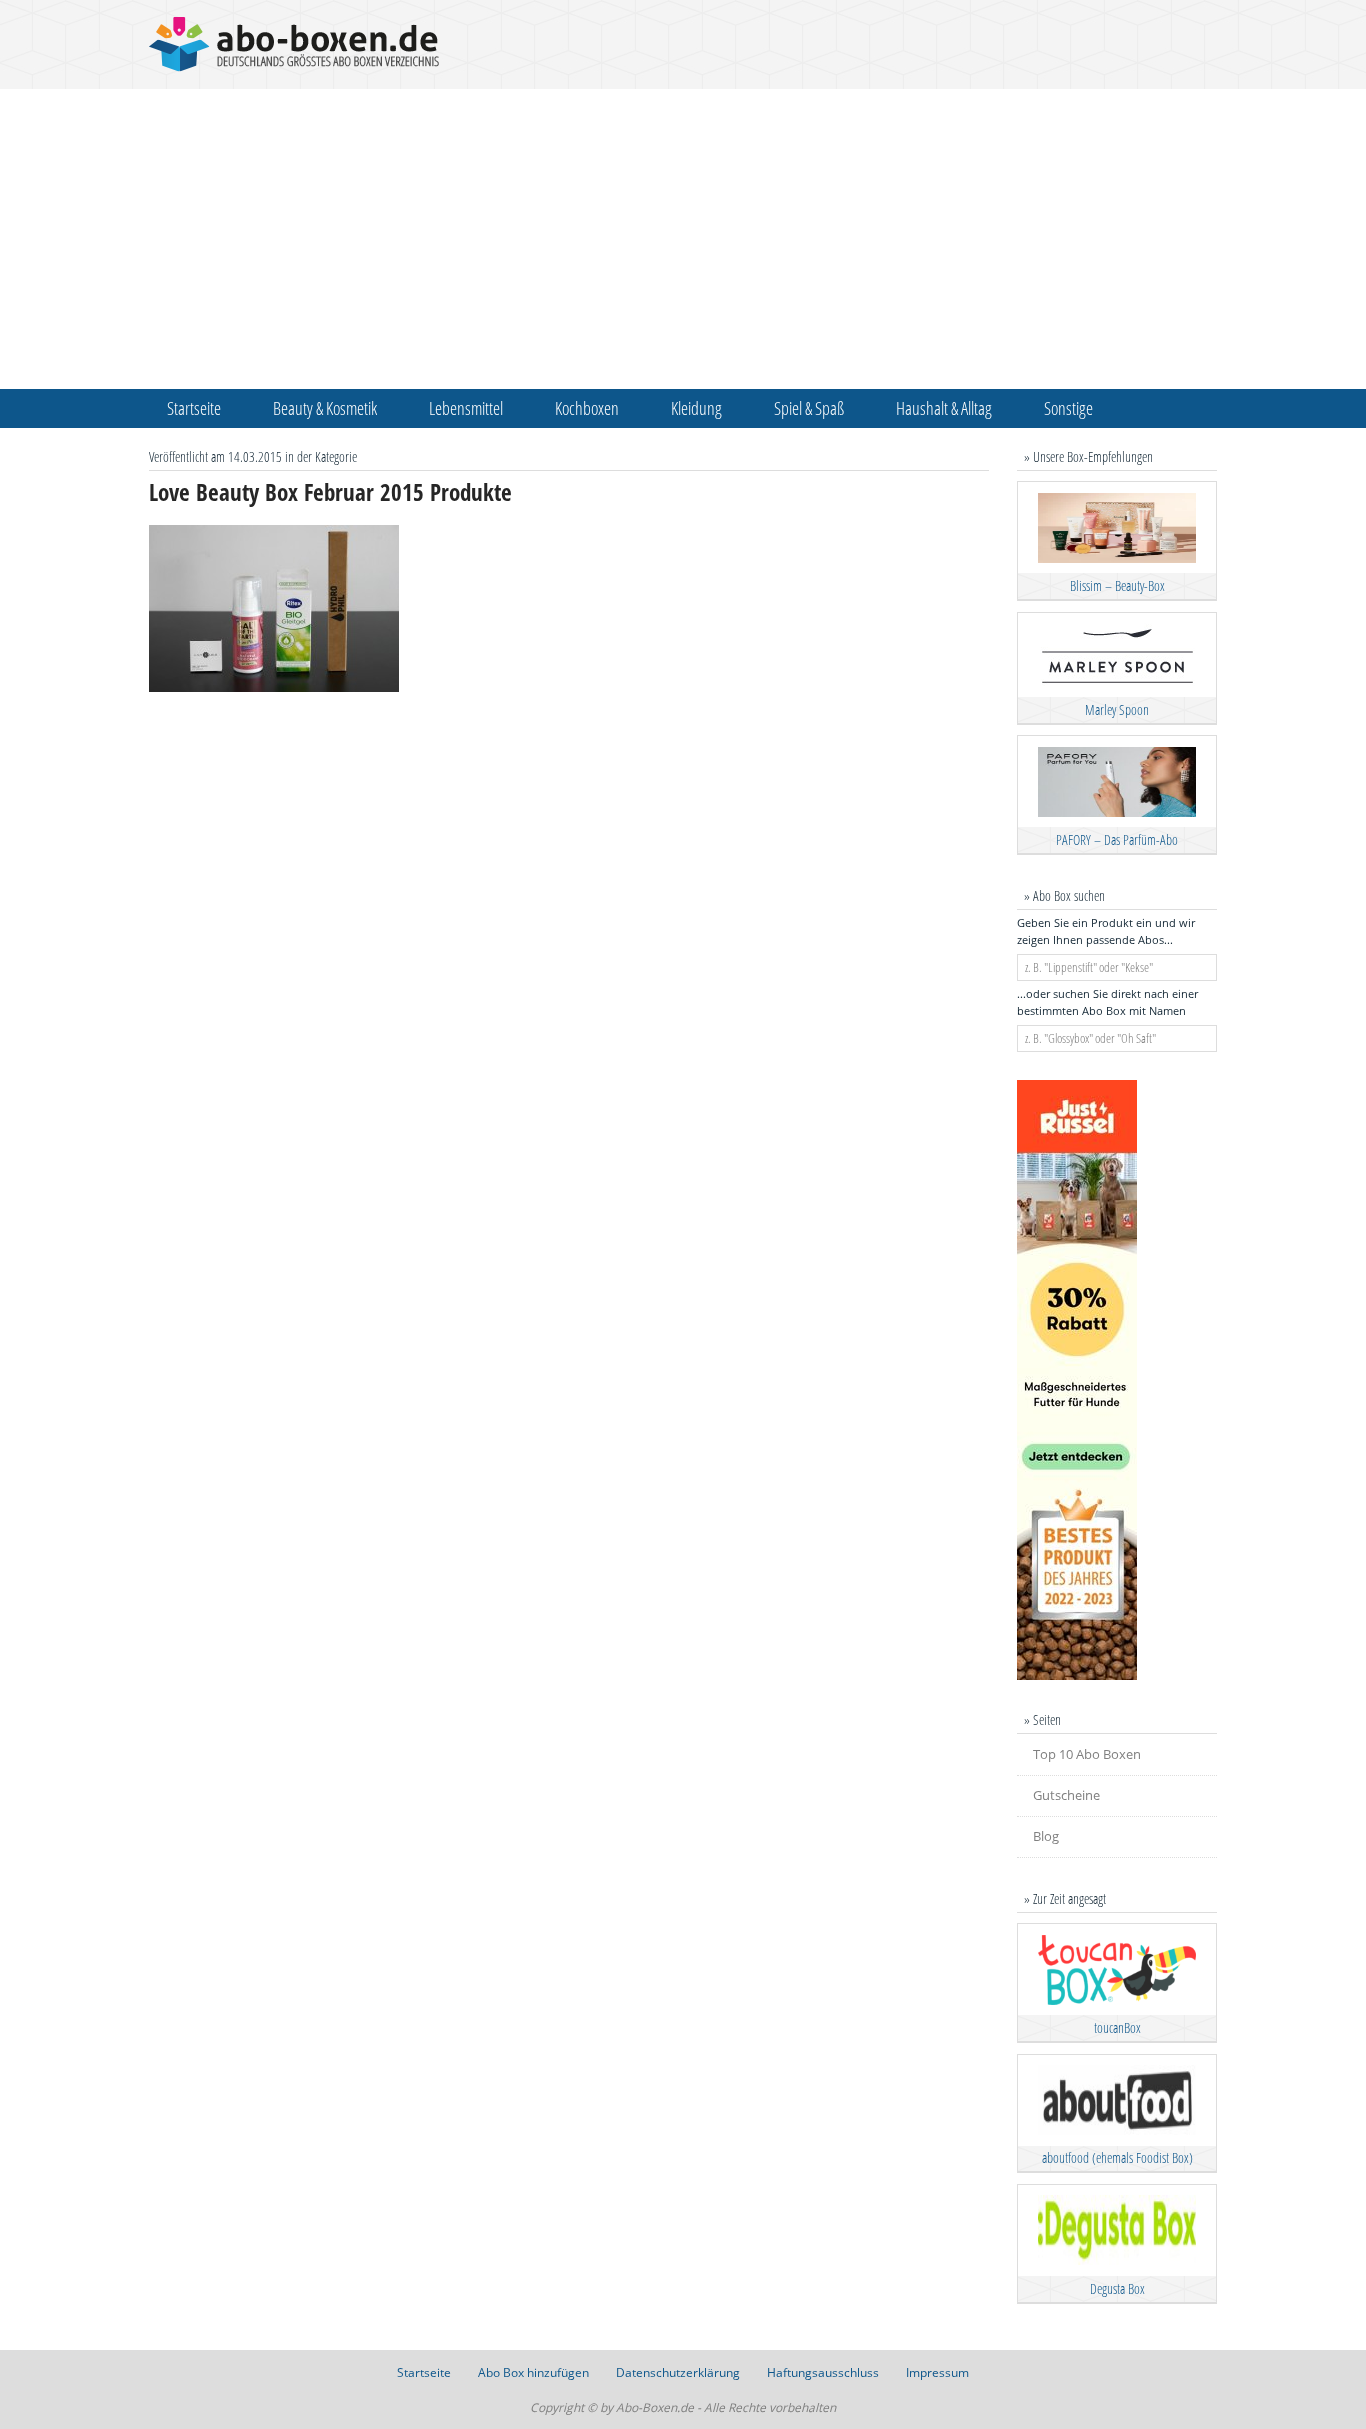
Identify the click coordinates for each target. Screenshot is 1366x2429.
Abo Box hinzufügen (533, 2372)
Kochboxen (587, 408)
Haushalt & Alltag (944, 408)
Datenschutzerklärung (678, 2372)
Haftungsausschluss (823, 2372)
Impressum (937, 2372)
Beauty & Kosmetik (325, 408)
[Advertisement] (683, 239)
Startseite (194, 408)
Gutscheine (1066, 1795)
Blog (1046, 1836)
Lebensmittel (466, 408)
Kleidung (696, 408)
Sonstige (1068, 408)
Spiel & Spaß (809, 408)
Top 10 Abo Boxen (1087, 1754)
